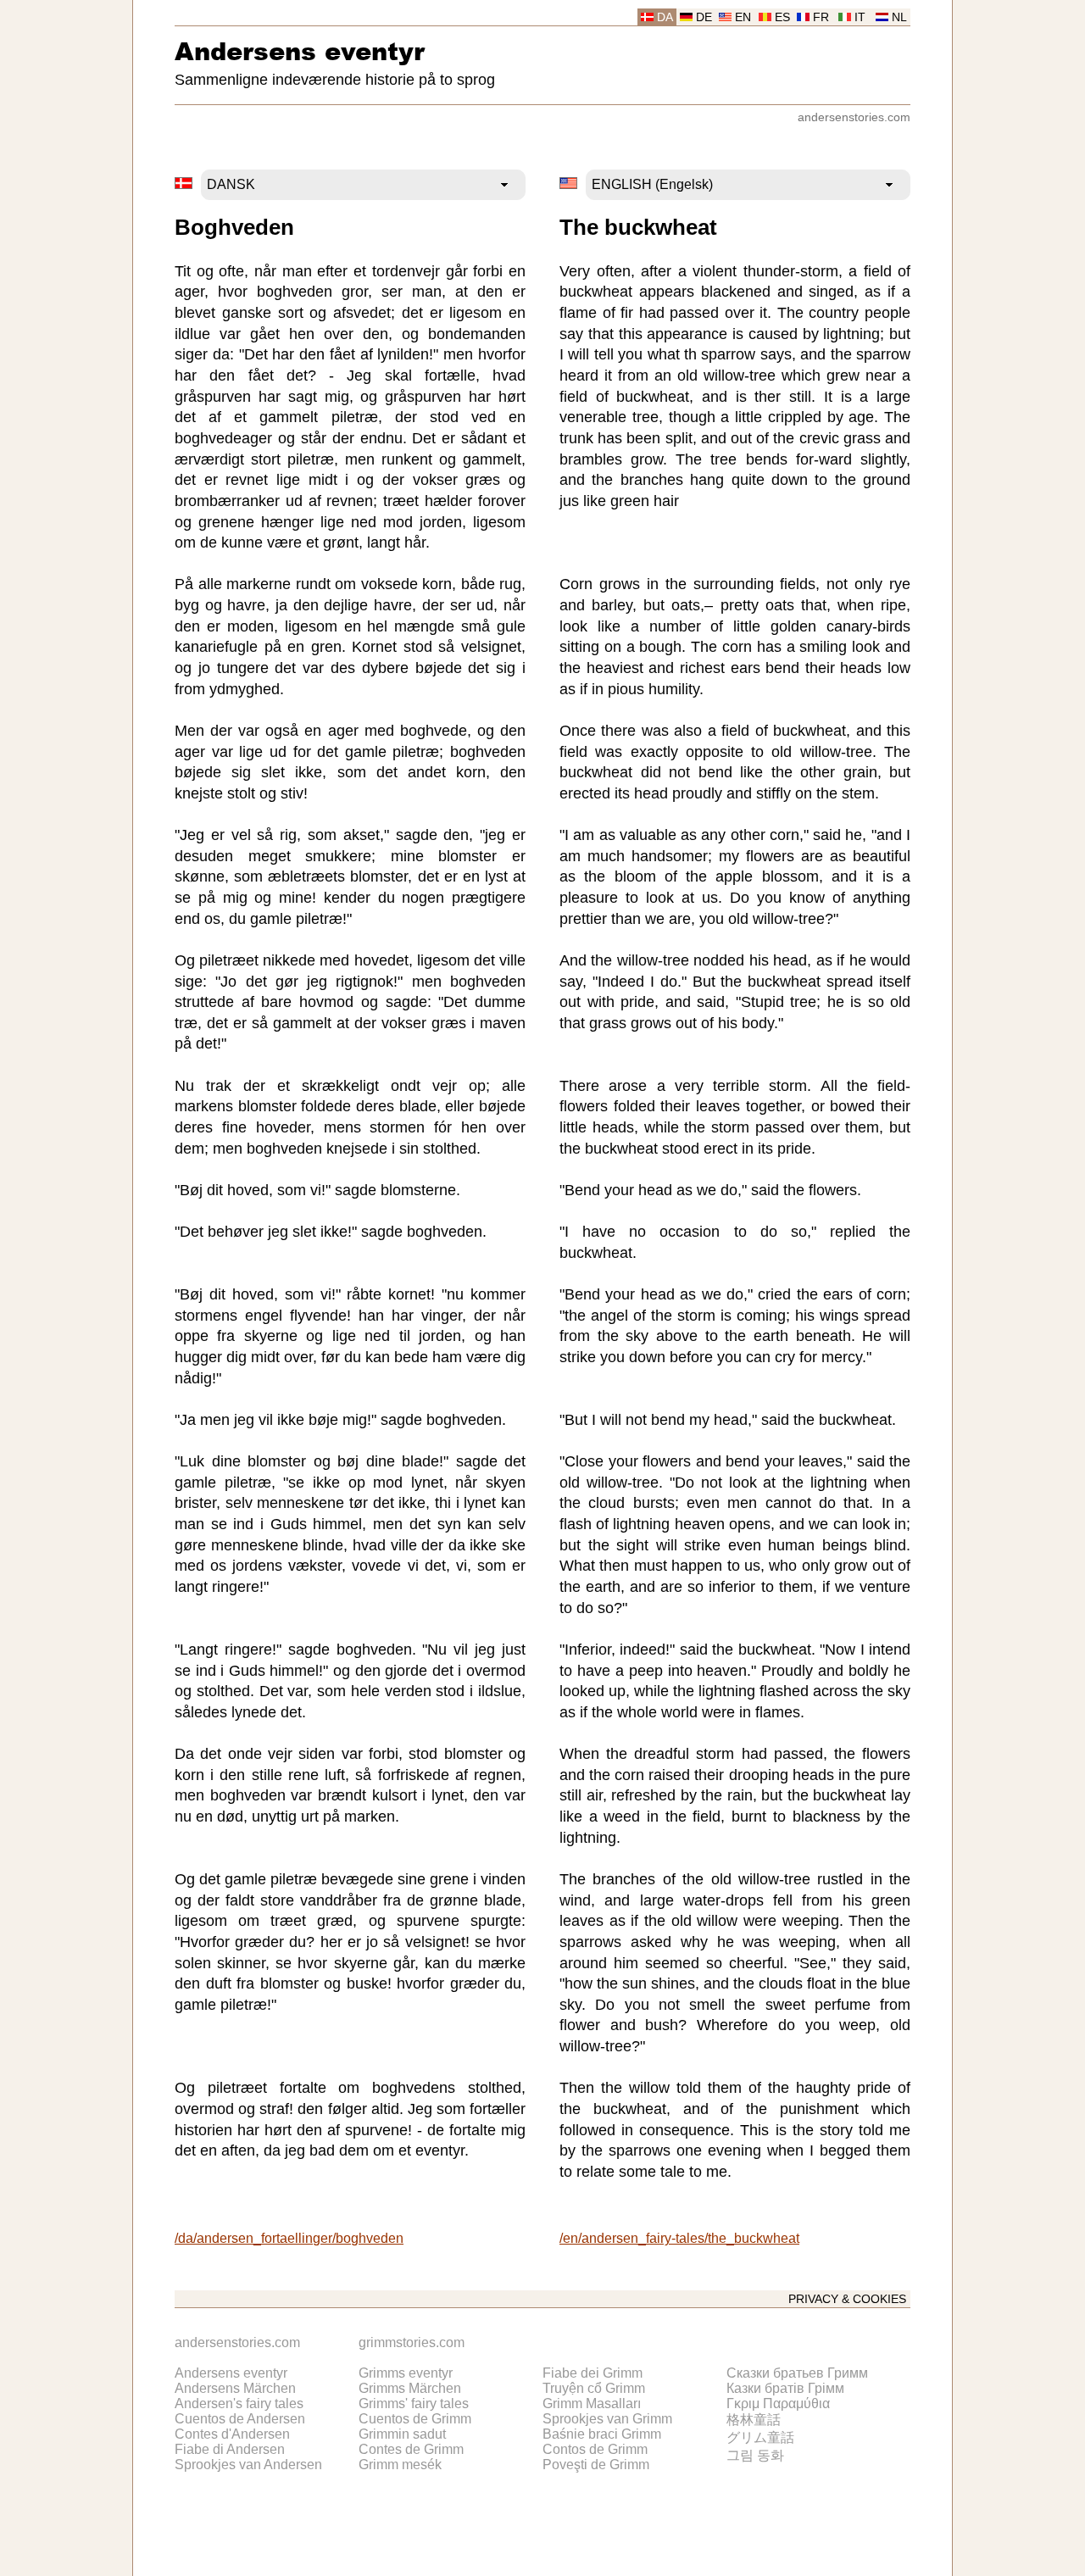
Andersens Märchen (235, 2388)
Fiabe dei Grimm (593, 2373)
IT (860, 17)
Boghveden (234, 227)
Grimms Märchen (410, 2388)
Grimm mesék (400, 2465)
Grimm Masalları (592, 2404)
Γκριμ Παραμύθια (778, 2404)
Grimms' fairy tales (414, 2404)
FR (821, 17)
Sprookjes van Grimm (607, 2419)
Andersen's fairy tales (239, 2404)
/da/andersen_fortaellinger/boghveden (289, 2238)
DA (665, 17)
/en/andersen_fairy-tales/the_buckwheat (679, 2238)
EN (743, 17)
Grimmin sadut (402, 2434)
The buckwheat (638, 227)
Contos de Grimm (595, 2449)
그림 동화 (755, 2455)
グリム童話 (760, 2437)
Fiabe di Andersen (230, 2449)
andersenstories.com (854, 117)
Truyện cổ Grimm (594, 2388)
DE (704, 17)
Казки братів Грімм (785, 2388)
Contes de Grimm (411, 2449)
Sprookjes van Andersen (248, 2465)
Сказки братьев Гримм (797, 2373)
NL (899, 17)
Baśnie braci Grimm (602, 2434)
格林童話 (754, 2420)
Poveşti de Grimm (596, 2465)
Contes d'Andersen (232, 2434)
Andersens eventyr (300, 50)
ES (782, 17)
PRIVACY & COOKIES (847, 2299)
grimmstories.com (412, 2342)
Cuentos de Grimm (415, 2419)
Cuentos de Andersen (240, 2419)
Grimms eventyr (406, 2373)
